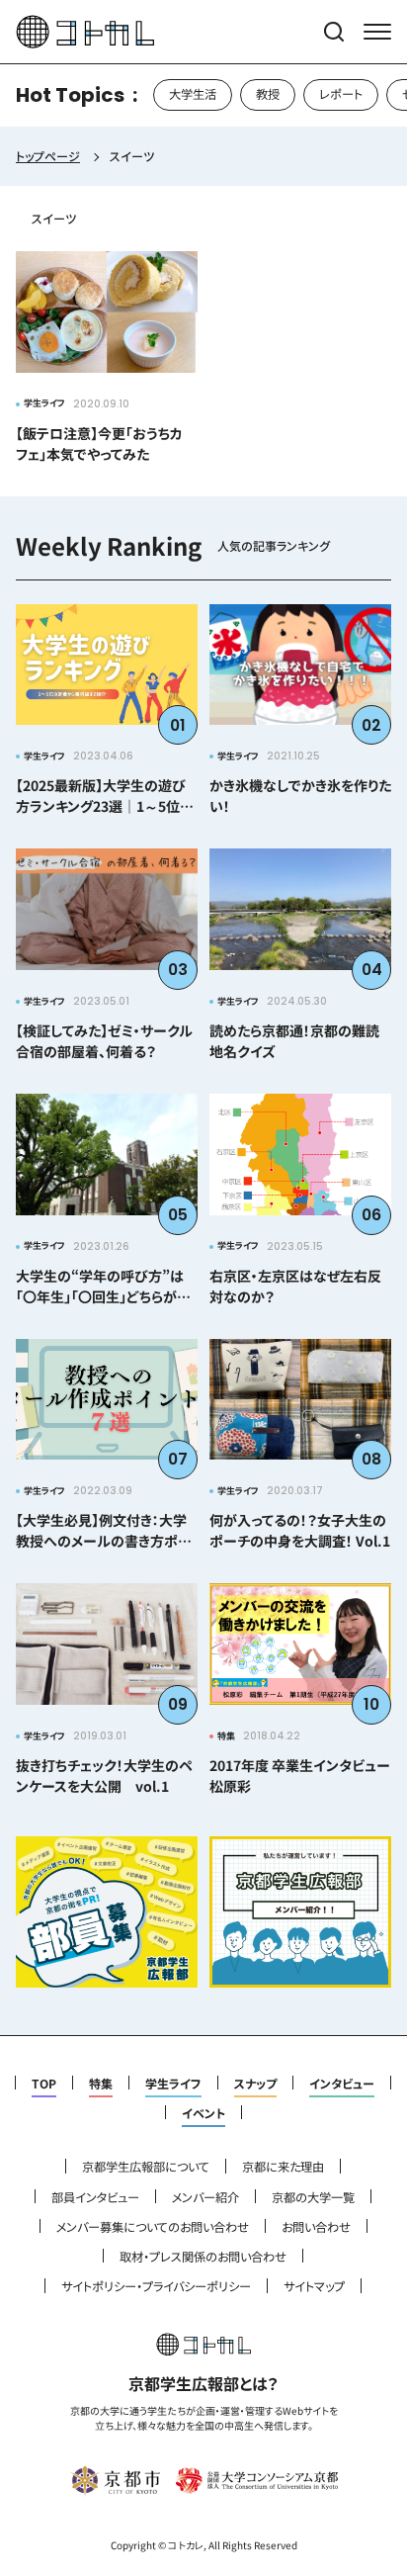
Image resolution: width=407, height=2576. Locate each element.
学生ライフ (173, 2084)
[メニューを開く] (377, 32)
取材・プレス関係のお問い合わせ (203, 2257)
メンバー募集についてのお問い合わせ (153, 2227)
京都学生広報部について (146, 2167)
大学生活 (193, 94)
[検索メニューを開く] (334, 32)
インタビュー (342, 2084)
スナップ (255, 2084)
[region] (203, 95)
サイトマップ (314, 2286)
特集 (101, 2084)
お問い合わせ (316, 2227)
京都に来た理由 (283, 2167)
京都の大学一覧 (313, 2197)
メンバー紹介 (205, 2197)
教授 (268, 94)
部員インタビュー (95, 2197)
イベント (203, 2113)
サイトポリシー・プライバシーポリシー (156, 2286)
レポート (341, 94)
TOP (44, 2084)
